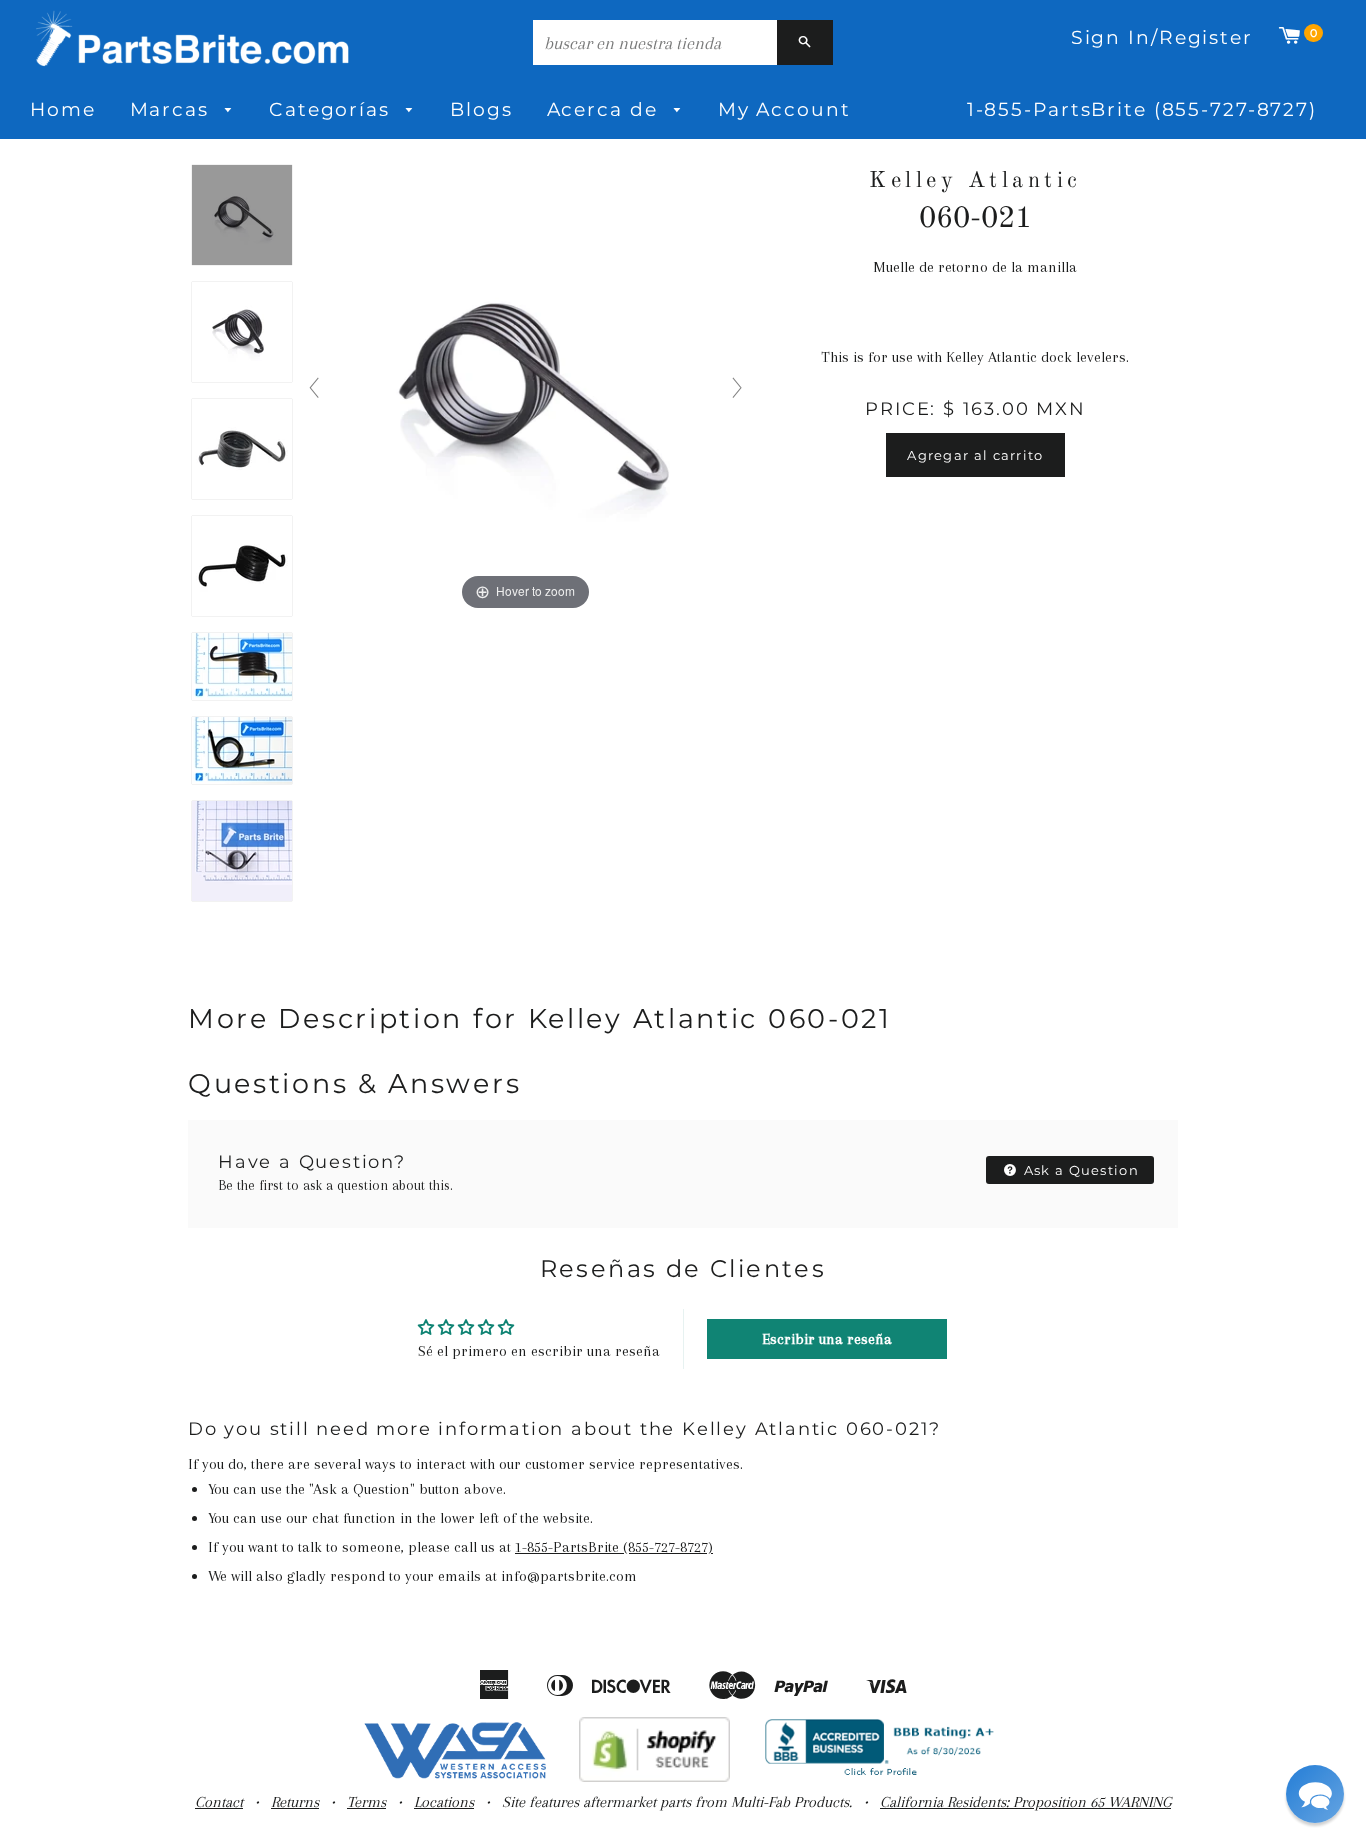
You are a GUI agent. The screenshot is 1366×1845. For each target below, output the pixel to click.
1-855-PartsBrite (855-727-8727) (1142, 109)
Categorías (333, 109)
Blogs (481, 109)
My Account (784, 109)
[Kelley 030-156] (242, 450)
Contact (219, 1802)
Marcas (173, 109)
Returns (295, 1802)
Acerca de (606, 109)
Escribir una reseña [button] (827, 1339)
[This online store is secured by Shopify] (654, 1777)
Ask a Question (1080, 1170)
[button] (1315, 1794)
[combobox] (655, 42)
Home (63, 109)
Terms (366, 1802)
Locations (444, 1802)
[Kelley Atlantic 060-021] (242, 216)
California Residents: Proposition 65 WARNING (1025, 1802)
